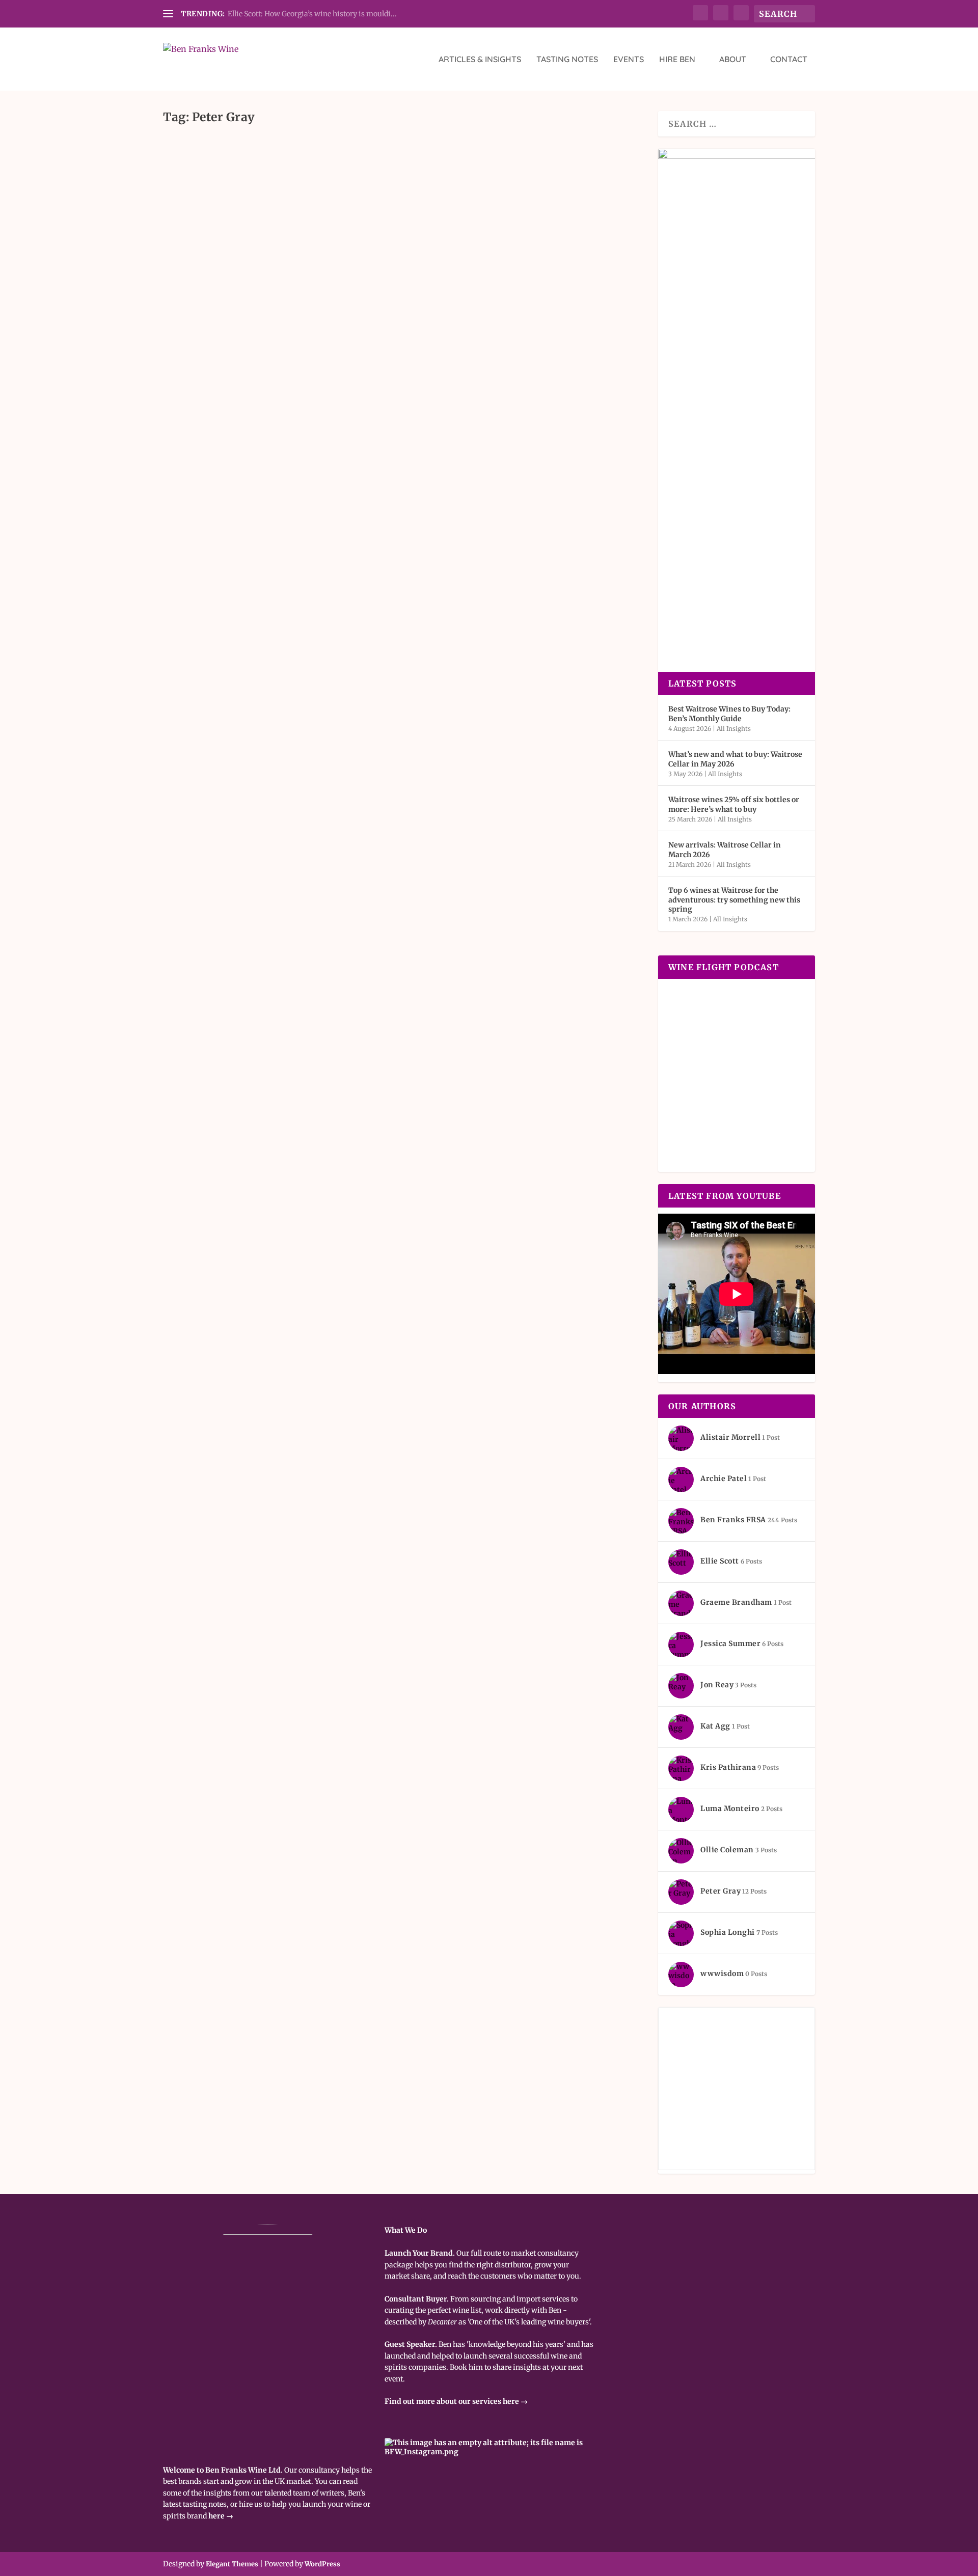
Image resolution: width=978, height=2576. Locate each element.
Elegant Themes (232, 2564)
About (733, 60)
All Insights (274, 183)
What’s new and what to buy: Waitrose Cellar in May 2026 (735, 759)
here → (221, 2516)
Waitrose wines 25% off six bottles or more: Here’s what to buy (734, 804)
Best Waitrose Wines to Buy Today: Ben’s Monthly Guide (729, 714)
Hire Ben (677, 60)
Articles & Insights (480, 60)
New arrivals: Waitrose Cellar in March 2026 (725, 849)
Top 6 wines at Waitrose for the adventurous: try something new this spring (734, 899)
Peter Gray (197, 183)
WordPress (322, 2564)
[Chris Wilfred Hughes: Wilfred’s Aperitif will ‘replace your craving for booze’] (401, 139)
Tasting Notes (567, 60)
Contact (789, 60)
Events (629, 60)
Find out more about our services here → (456, 2401)
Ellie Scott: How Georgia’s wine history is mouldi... (312, 14)
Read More (205, 224)
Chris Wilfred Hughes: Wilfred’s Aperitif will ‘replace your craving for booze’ (401, 164)
